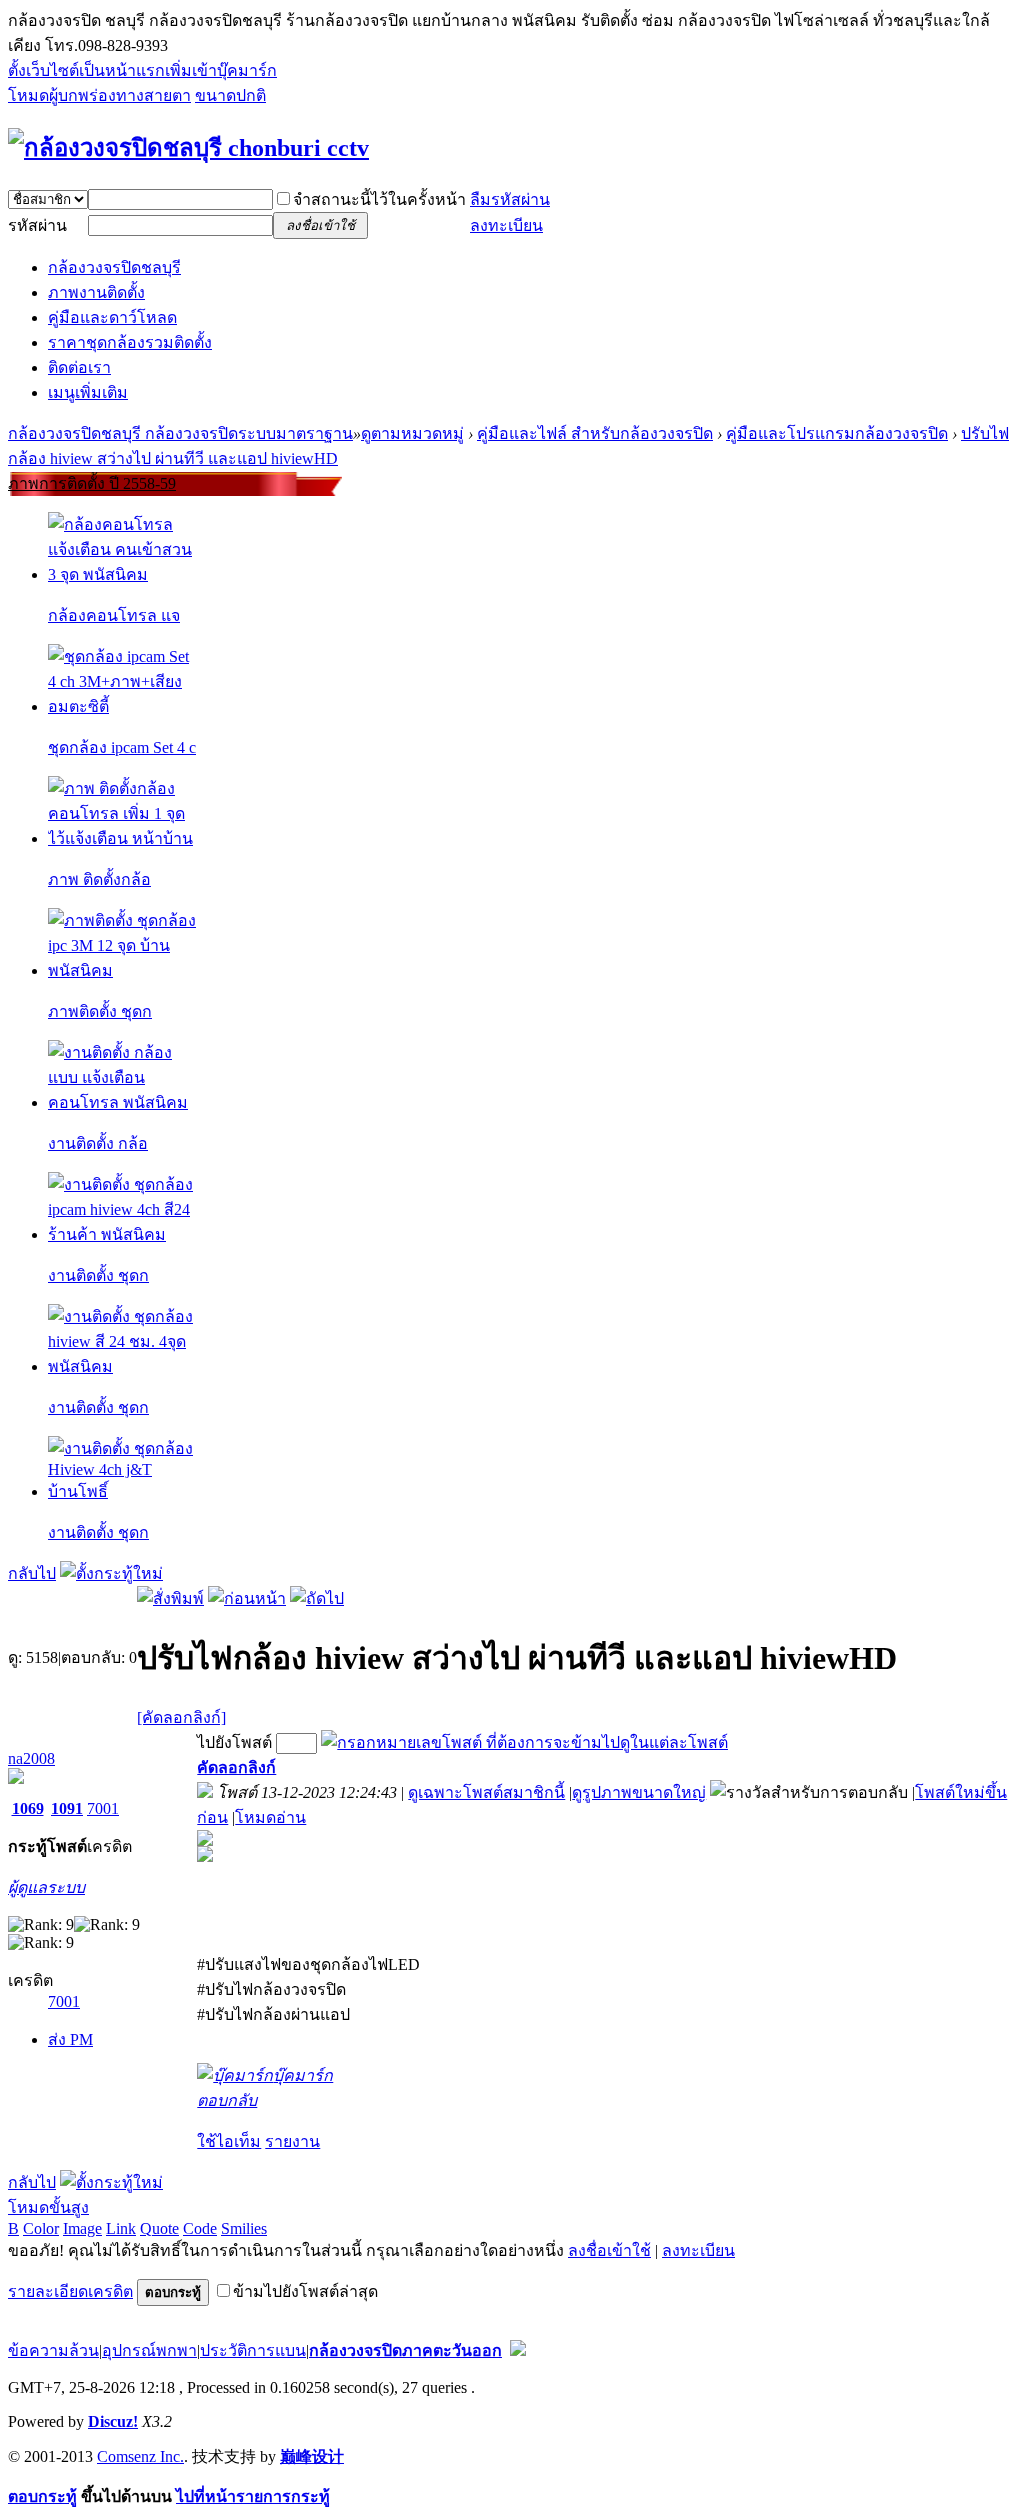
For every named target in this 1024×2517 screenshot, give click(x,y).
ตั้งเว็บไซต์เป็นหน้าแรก (86, 70)
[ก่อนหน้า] (247, 1598)
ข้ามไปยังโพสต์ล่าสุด (305, 2291)
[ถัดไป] (317, 1598)
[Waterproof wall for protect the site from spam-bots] (518, 2350)
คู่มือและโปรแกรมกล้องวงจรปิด (837, 433)
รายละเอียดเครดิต (70, 2291)
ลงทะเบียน (506, 225)
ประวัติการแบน (253, 2350)
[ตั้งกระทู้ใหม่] (111, 1573)
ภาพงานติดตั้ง (96, 292)
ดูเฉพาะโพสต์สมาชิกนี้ (486, 1792)
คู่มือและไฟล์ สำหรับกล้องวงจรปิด (595, 433)
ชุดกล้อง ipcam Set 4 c (122, 747)
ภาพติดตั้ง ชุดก (100, 1011)
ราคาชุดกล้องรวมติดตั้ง (130, 342)
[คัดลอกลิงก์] (181, 1717)
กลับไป (32, 1573)
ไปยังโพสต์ (234, 1742)
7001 (103, 1808)
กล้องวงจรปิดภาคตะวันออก (405, 2350)
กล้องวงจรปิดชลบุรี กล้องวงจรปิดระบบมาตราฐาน (180, 433)
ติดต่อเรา (79, 367)
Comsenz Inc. (140, 2456)
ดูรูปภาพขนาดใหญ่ (639, 1792)
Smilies (244, 2228)
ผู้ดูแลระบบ (46, 1887)
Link (121, 2228)
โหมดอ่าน (270, 1817)
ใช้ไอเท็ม (229, 2141)
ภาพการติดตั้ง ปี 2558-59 (92, 483)
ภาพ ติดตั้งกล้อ (99, 879)
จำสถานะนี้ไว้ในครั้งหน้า (379, 199)
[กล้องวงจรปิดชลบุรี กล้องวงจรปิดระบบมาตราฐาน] (188, 148)
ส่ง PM (70, 2039)
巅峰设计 (312, 2456)
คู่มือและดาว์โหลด (112, 317)
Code (200, 2228)
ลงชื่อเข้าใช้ (609, 2250)
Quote (159, 2228)
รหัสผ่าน (37, 225)
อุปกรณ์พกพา (149, 2350)
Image (82, 2228)
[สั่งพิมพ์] (170, 1598)
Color (41, 2228)
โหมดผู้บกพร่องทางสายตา (99, 95)
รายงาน (292, 2141)
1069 (28, 1808)
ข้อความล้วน (53, 2350)
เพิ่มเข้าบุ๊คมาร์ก (221, 70)
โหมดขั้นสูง (48, 2207)
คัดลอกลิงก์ (236, 1767)
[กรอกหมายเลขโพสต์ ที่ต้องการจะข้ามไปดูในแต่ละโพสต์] (524, 1742)
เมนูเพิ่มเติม (88, 392)
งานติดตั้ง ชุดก (98, 1275)
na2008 (31, 1758)
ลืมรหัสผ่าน (510, 199)
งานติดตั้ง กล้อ (98, 1143)
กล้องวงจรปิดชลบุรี (114, 267)
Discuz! (113, 2421)
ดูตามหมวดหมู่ (412, 433)
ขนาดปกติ (230, 95)
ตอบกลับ (227, 2100)
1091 (67, 1808)
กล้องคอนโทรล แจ (114, 615)
